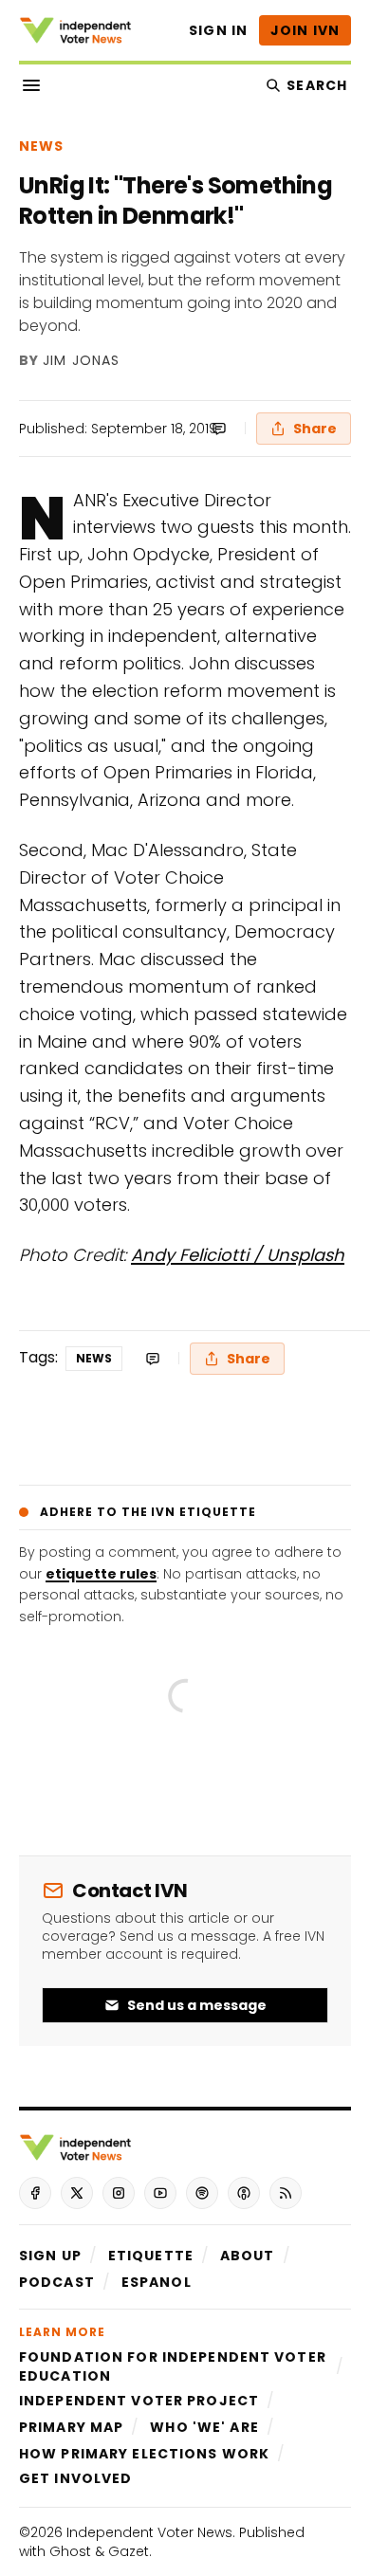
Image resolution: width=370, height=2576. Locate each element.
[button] (50, 2256)
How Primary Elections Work (144, 2454)
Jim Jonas (81, 361)
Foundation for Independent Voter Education (173, 2366)
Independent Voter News (149, 2532)
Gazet (129, 2551)
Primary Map (71, 2427)
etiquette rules (101, 1574)
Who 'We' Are (204, 2427)
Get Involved (75, 2478)
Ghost (70, 2551)
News (41, 146)
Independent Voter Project (139, 2401)
